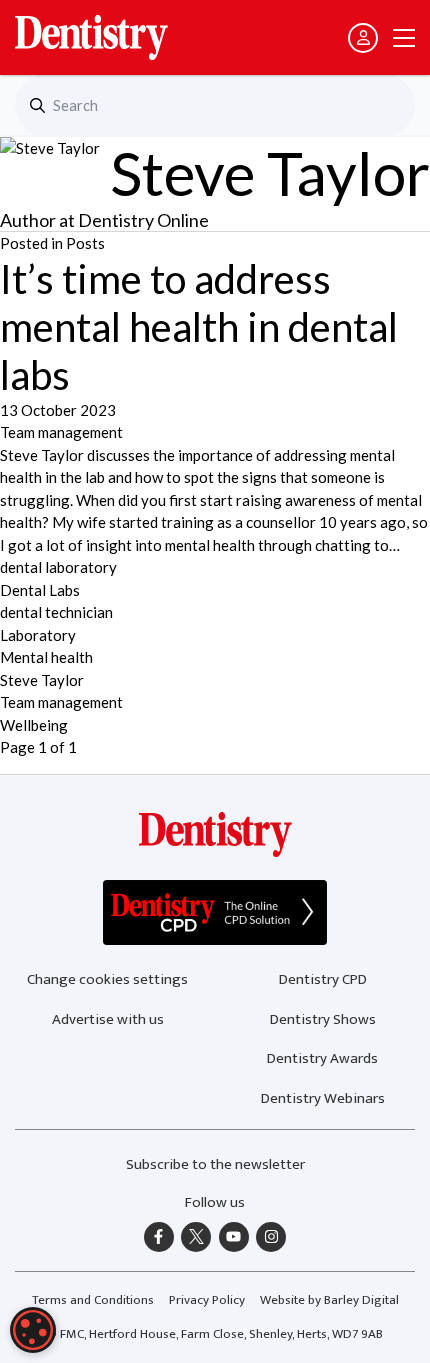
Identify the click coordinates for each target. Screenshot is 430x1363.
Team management (61, 432)
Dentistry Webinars (323, 1098)
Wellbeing (34, 725)
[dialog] (33, 1330)
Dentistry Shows (323, 1019)
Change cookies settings (107, 979)
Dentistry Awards (322, 1058)
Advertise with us (108, 1019)
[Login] (363, 38)
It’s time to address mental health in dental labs (199, 327)
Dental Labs (40, 590)
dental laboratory (58, 567)
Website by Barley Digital (329, 1300)
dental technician (56, 612)
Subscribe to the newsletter (215, 1164)
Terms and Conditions (93, 1300)
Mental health (46, 657)
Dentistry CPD (323, 979)
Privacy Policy (207, 1300)
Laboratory (38, 635)
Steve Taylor (42, 680)
